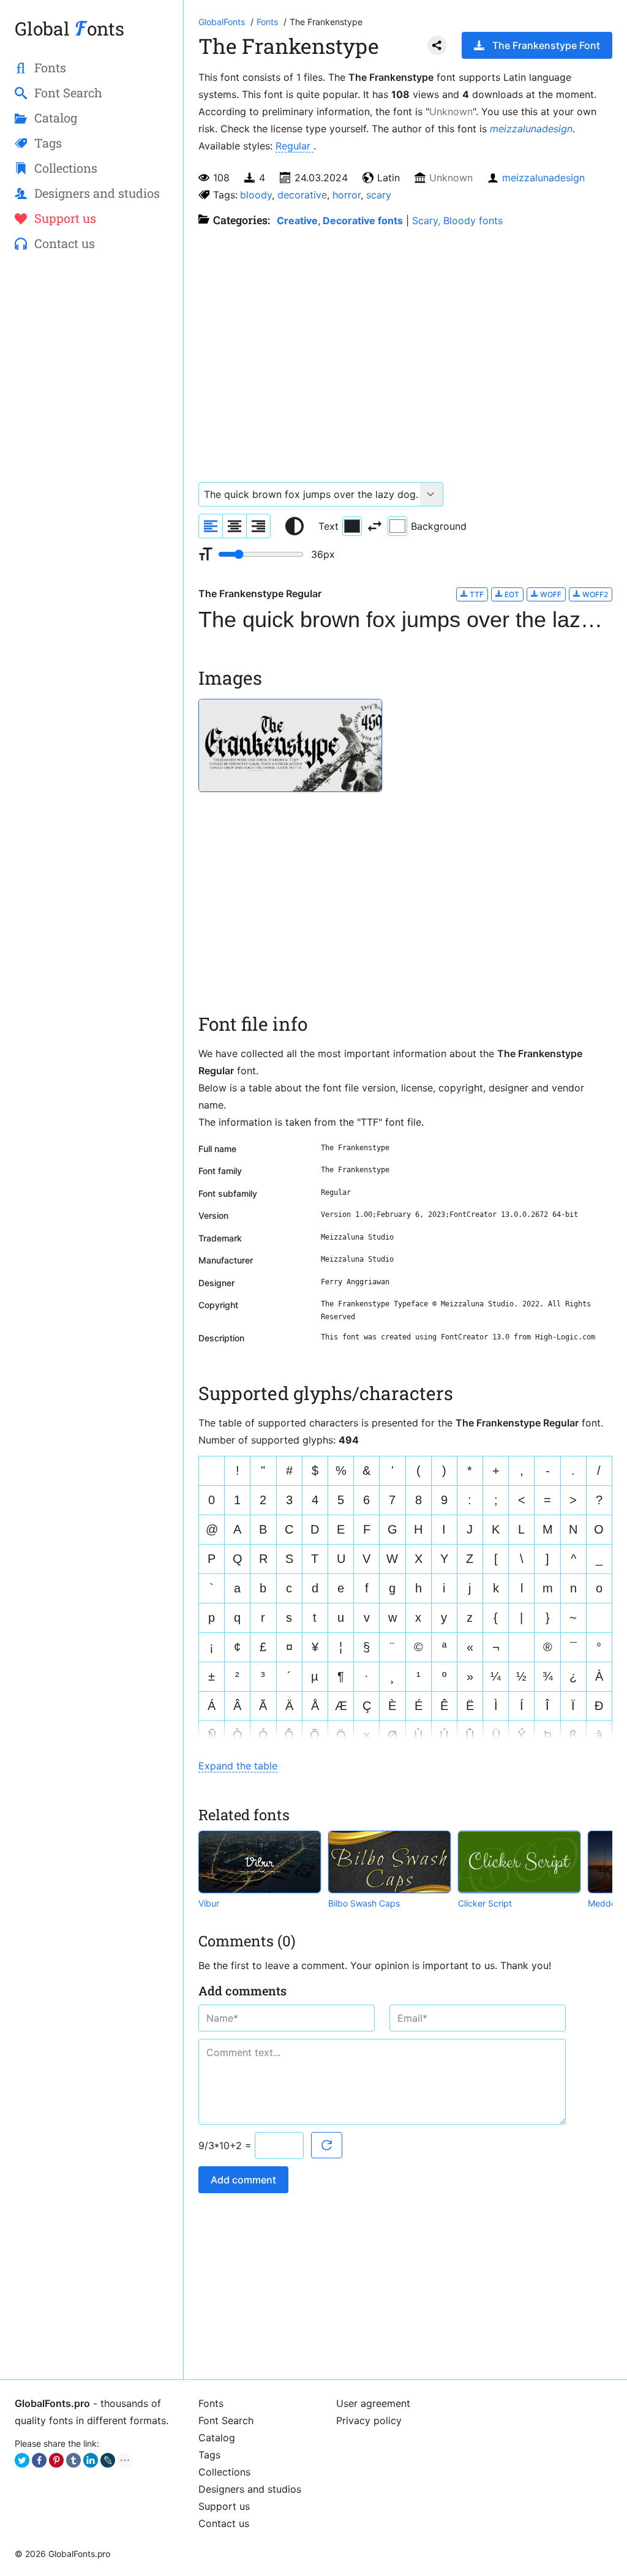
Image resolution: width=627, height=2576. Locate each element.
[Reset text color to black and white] (295, 526)
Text (329, 526)
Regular (295, 146)
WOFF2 (594, 594)
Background (439, 526)
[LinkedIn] (91, 2460)
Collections (224, 2472)
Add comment (243, 2180)
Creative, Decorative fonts (340, 220)
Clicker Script (485, 1903)
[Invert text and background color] (375, 526)
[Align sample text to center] (235, 526)
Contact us (224, 2523)
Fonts (211, 2403)
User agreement (373, 2403)
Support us (224, 2506)
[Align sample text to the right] (258, 526)
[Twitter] (22, 2460)
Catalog (217, 2438)
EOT (511, 594)
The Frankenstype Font (546, 45)
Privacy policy (369, 2420)
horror (347, 195)
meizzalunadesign (531, 129)
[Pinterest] (56, 2460)
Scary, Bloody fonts (457, 220)
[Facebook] (39, 2460)
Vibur (209, 1903)
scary (379, 195)
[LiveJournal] (108, 2460)
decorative (302, 195)
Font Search (226, 2420)
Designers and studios (250, 2489)
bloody (256, 195)
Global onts (69, 28)
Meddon (604, 1903)
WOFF (550, 594)
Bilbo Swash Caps (364, 1903)
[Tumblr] (73, 2460)
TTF (476, 594)
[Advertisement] (92, 460)
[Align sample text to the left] (211, 526)
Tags (209, 2455)
